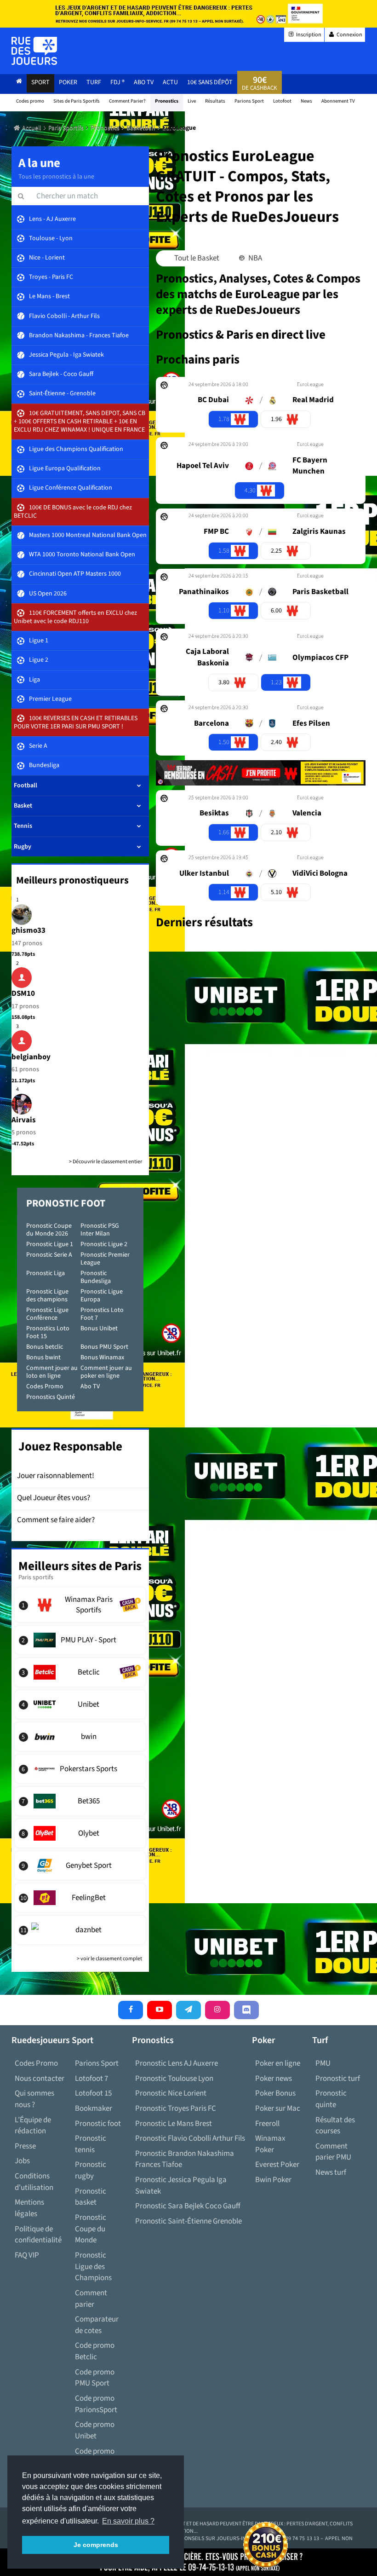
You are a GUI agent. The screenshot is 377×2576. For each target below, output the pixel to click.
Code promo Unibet (95, 2430)
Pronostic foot (98, 2124)
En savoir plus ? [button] (128, 2521)
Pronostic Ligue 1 (50, 1244)
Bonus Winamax (102, 1357)
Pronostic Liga (46, 1273)
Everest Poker (277, 2165)
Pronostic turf (338, 2079)
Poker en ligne (278, 2063)
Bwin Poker (273, 2180)
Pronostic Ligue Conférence (47, 1314)
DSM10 (23, 993)
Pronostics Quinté (51, 1397)
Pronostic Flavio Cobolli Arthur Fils (190, 2138)
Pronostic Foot (66, 1203)
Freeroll (267, 2124)
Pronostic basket (91, 2197)
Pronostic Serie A (49, 1255)
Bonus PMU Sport (104, 1347)
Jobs (22, 2161)
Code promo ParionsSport (96, 2404)
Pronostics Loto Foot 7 (102, 1314)
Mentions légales (29, 2208)
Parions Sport (97, 2063)
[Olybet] (80, 1833)
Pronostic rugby (91, 2170)
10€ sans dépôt (210, 82)
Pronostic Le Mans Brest (174, 2124)
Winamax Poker (270, 2144)
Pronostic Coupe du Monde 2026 (49, 1230)
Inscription (308, 35)
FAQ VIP (27, 2255)
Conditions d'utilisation (34, 2182)
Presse (25, 2146)
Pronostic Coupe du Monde (91, 2229)
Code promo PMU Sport (95, 2378)
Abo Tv (144, 82)
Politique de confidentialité (38, 2235)
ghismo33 (29, 930)
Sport (40, 82)
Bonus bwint (43, 1357)
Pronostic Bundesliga (96, 1277)
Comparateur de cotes (97, 2325)
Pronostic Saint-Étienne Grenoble (188, 2221)
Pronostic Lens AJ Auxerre (177, 2063)
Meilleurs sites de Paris (80, 1566)
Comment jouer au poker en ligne (106, 1372)
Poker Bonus (275, 2093)
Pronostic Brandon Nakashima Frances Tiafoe (185, 2159)
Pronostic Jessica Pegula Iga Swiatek (181, 2186)
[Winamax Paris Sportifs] (80, 1605)
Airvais (24, 1120)
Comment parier (91, 2299)
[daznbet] (80, 1930)
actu (170, 82)
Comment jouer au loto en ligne (52, 1372)
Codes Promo (45, 1386)
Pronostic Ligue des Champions (93, 2267)
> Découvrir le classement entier (106, 1162)
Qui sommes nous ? (34, 2099)
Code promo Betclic (95, 2351)
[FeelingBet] (80, 1898)
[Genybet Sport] (80, 1866)
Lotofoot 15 (93, 2093)
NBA (254, 258)
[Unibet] (80, 1704)
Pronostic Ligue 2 (104, 1244)
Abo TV (90, 1386)
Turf (94, 82)
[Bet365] (80, 1801)
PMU (323, 2063)
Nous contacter (40, 2079)
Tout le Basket (196, 258)
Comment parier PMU (333, 2152)
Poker (68, 82)
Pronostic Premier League (105, 1259)
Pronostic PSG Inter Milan (100, 1230)
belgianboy (31, 1057)
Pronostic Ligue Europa (102, 1296)
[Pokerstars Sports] (80, 1769)
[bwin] (80, 1737)
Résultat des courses (335, 2126)
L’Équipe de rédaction (33, 2126)
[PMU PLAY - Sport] (80, 1640)
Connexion (349, 35)
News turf (331, 2172)
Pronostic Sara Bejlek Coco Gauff (188, 2206)
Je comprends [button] (96, 2545)
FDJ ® (117, 82)
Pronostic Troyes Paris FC (176, 2108)
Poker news (274, 2079)
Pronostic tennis (91, 2144)
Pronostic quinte (331, 2099)
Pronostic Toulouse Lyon (174, 2079)
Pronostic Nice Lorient (171, 2093)
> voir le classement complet (109, 1959)
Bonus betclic (45, 1347)
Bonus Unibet (99, 1328)
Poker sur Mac (278, 2108)
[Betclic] (80, 1672)
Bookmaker (94, 2108)
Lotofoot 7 (91, 2079)
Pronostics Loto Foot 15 (48, 1332)
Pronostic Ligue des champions (47, 1296)
